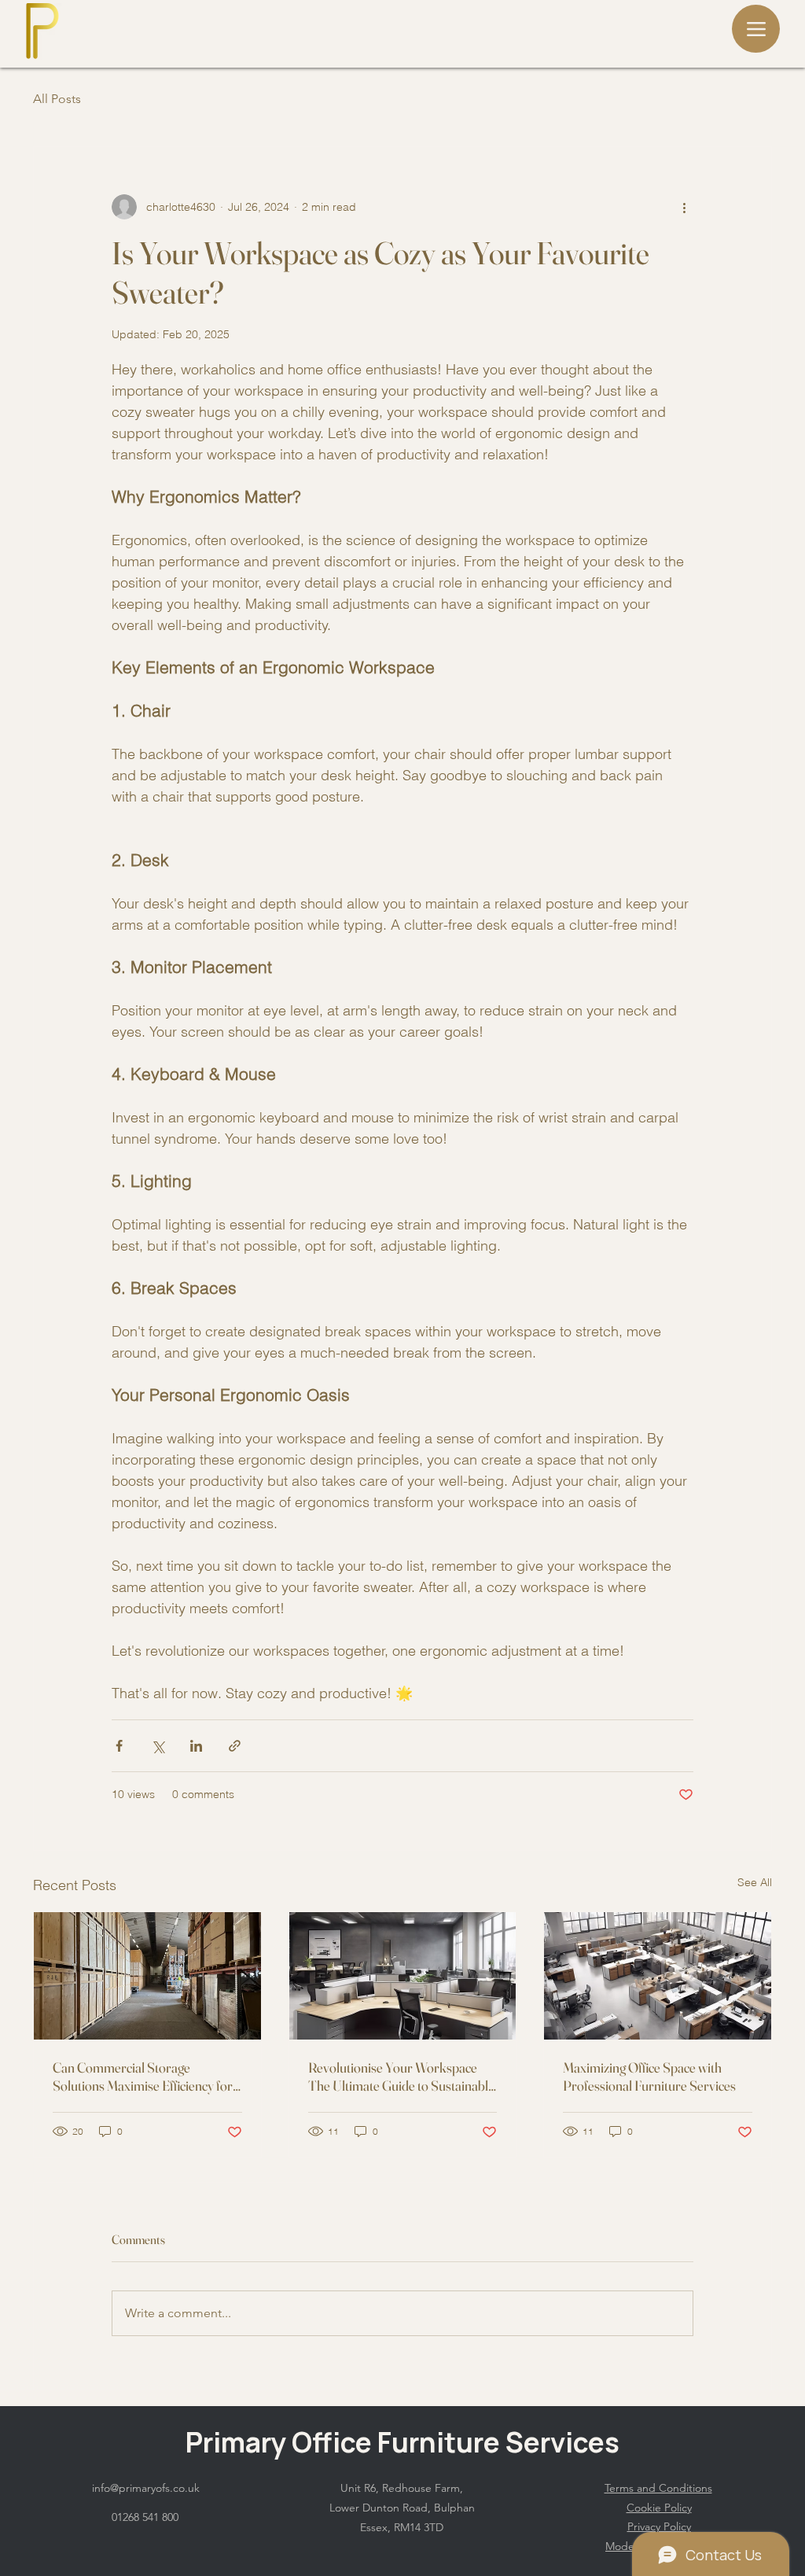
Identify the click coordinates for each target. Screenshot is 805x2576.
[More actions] (684, 207)
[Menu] (756, 29)
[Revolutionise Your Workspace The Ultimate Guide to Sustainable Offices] (403, 1976)
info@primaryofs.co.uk (146, 2488)
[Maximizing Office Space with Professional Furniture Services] (658, 1976)
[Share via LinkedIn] (196, 1746)
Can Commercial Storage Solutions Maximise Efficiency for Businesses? (143, 2077)
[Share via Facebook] (119, 1746)
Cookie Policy (659, 2508)
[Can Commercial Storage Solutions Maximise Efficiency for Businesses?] (147, 1976)
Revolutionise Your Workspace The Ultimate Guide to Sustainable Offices (401, 2077)
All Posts (57, 99)
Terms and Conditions (658, 2488)
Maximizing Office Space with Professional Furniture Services (649, 2077)
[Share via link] (235, 1746)
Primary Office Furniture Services (402, 2442)
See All (755, 1882)
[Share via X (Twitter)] (158, 1746)
